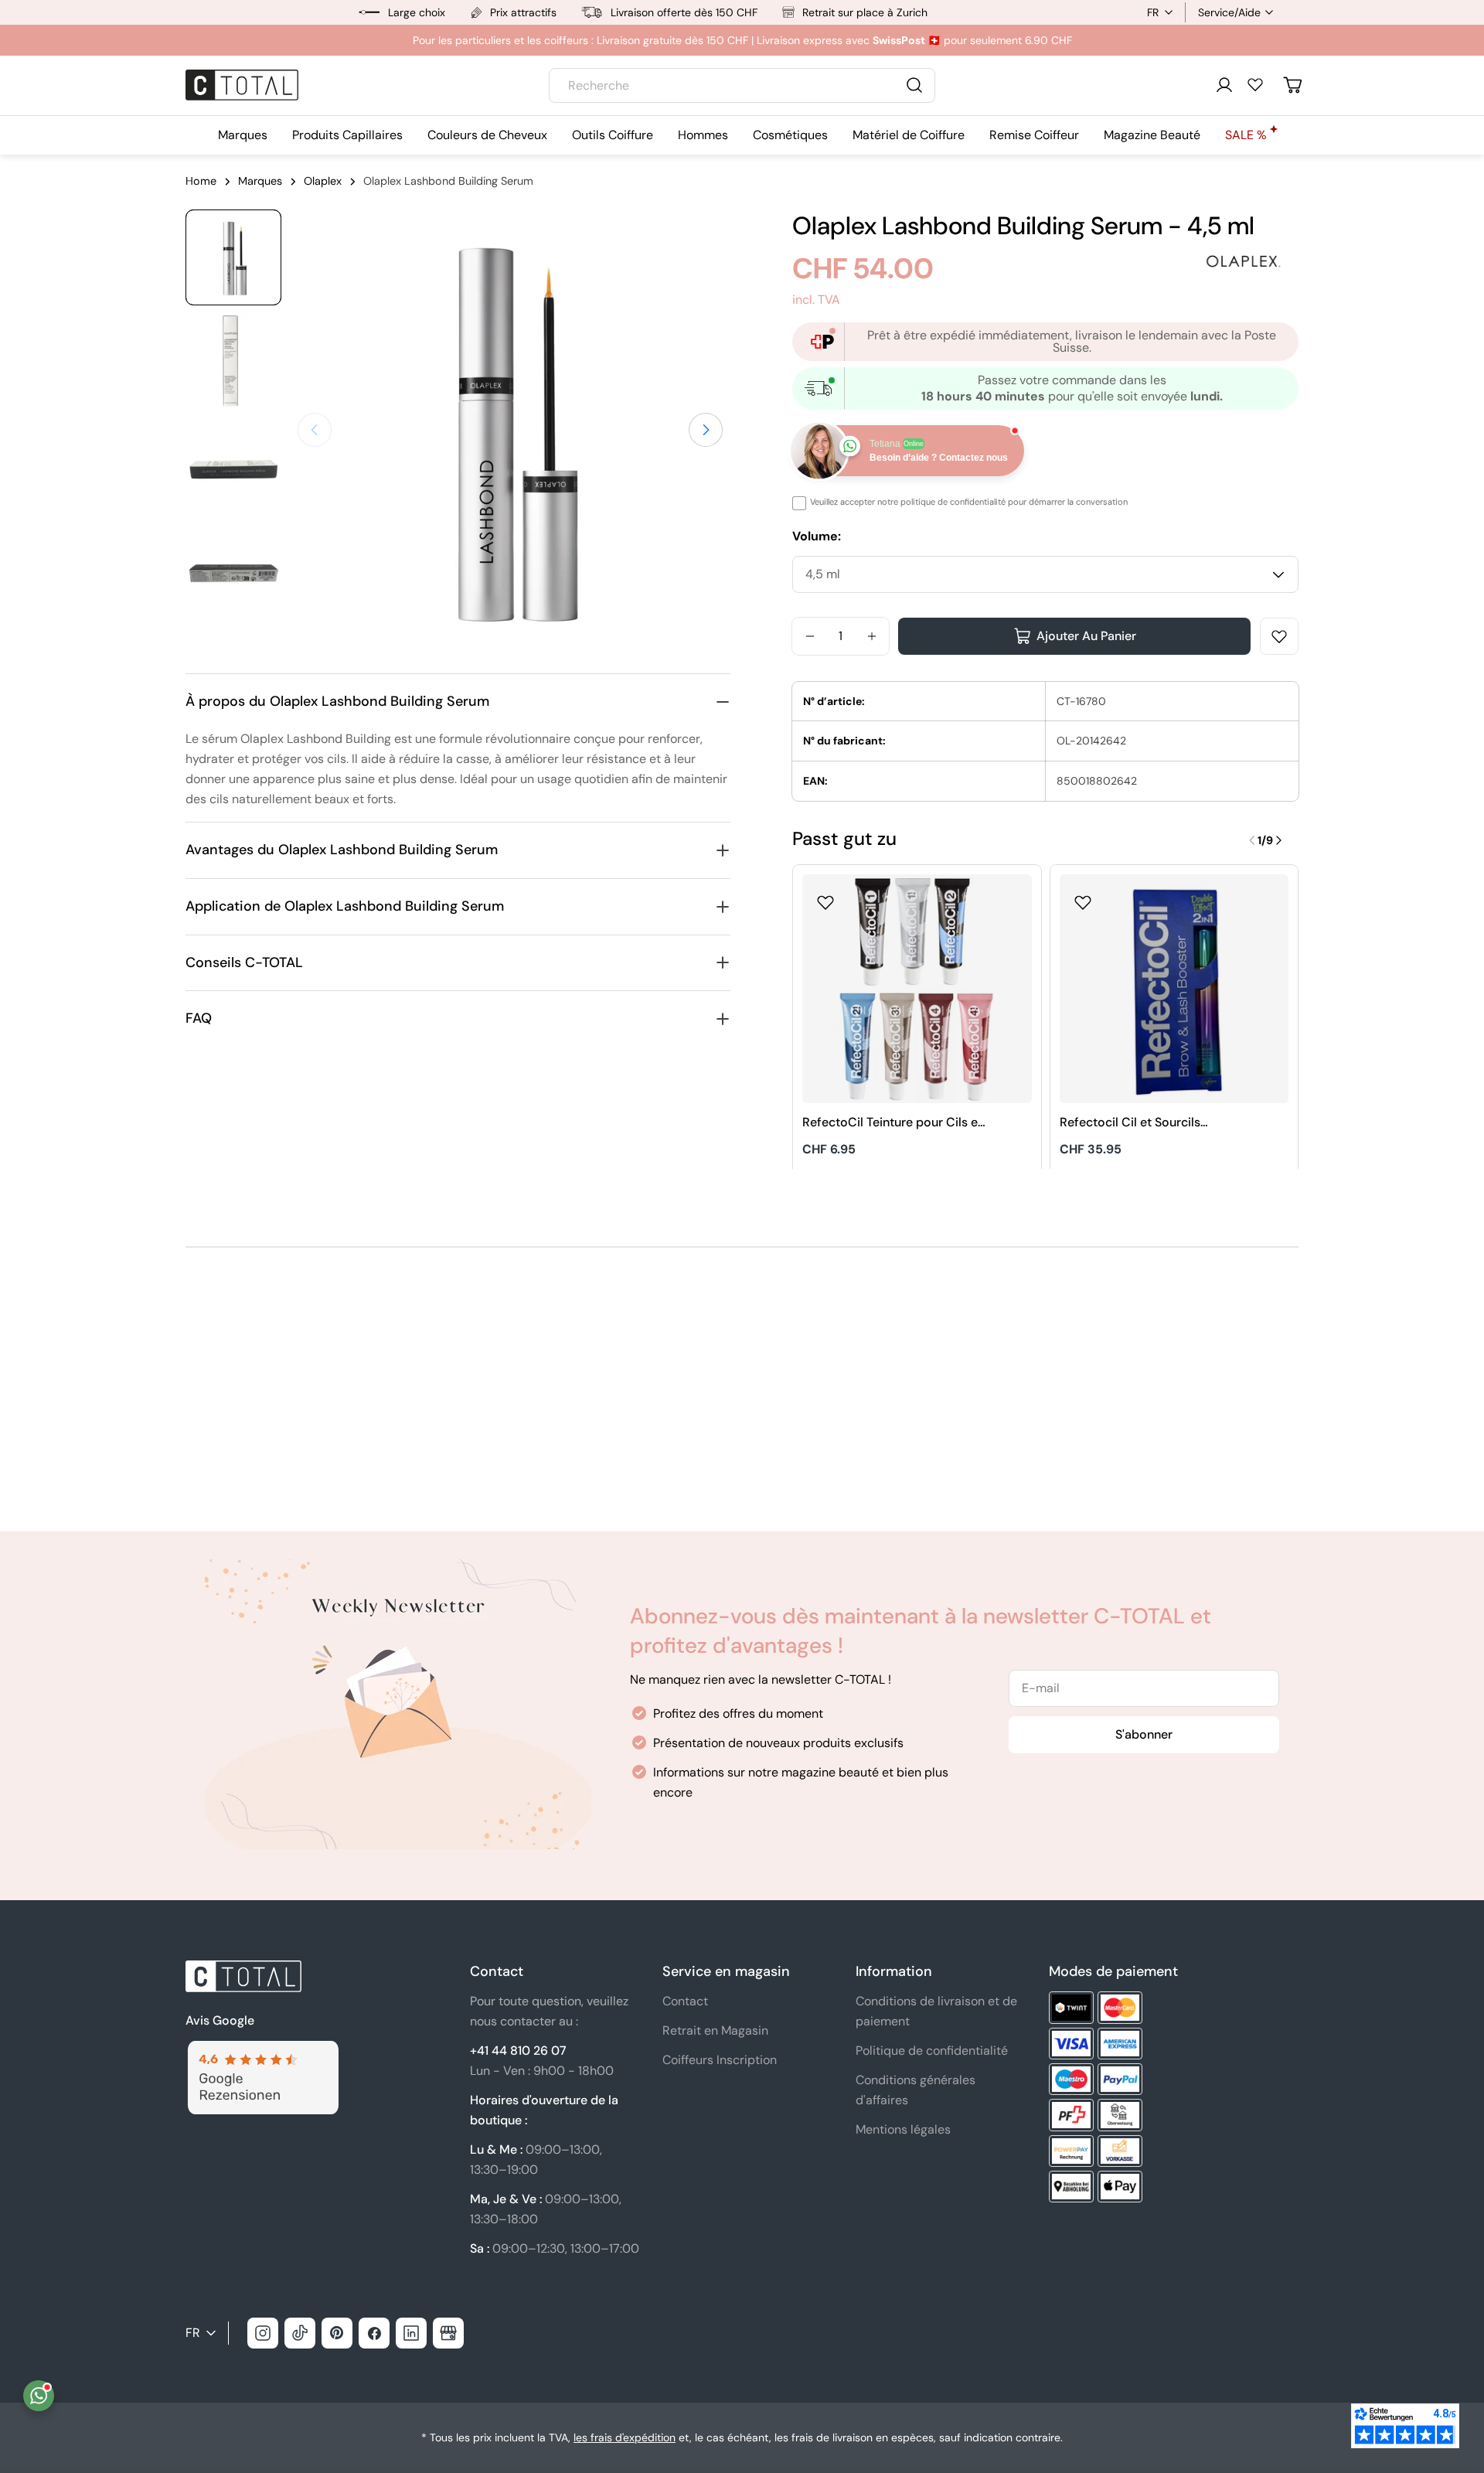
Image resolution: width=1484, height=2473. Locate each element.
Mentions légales (903, 2129)
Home (201, 181)
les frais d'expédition (625, 2437)
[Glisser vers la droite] (706, 430)
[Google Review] (262, 2050)
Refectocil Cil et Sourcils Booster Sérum (1130, 1123)
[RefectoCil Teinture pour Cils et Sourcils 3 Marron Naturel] (917, 989)
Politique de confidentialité (932, 2051)
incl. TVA (816, 300)
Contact (685, 2001)
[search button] (914, 85)
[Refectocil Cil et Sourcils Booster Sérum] (1174, 989)
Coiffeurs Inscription (720, 2060)
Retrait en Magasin (715, 2030)
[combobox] (742, 85)
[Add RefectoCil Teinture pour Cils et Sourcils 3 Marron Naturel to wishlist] (825, 898)
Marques (260, 181)
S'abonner (1144, 1734)
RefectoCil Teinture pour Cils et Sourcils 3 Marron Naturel (892, 1123)
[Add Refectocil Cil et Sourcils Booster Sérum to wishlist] (1083, 898)
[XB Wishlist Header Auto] (1255, 84)
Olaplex (323, 181)
